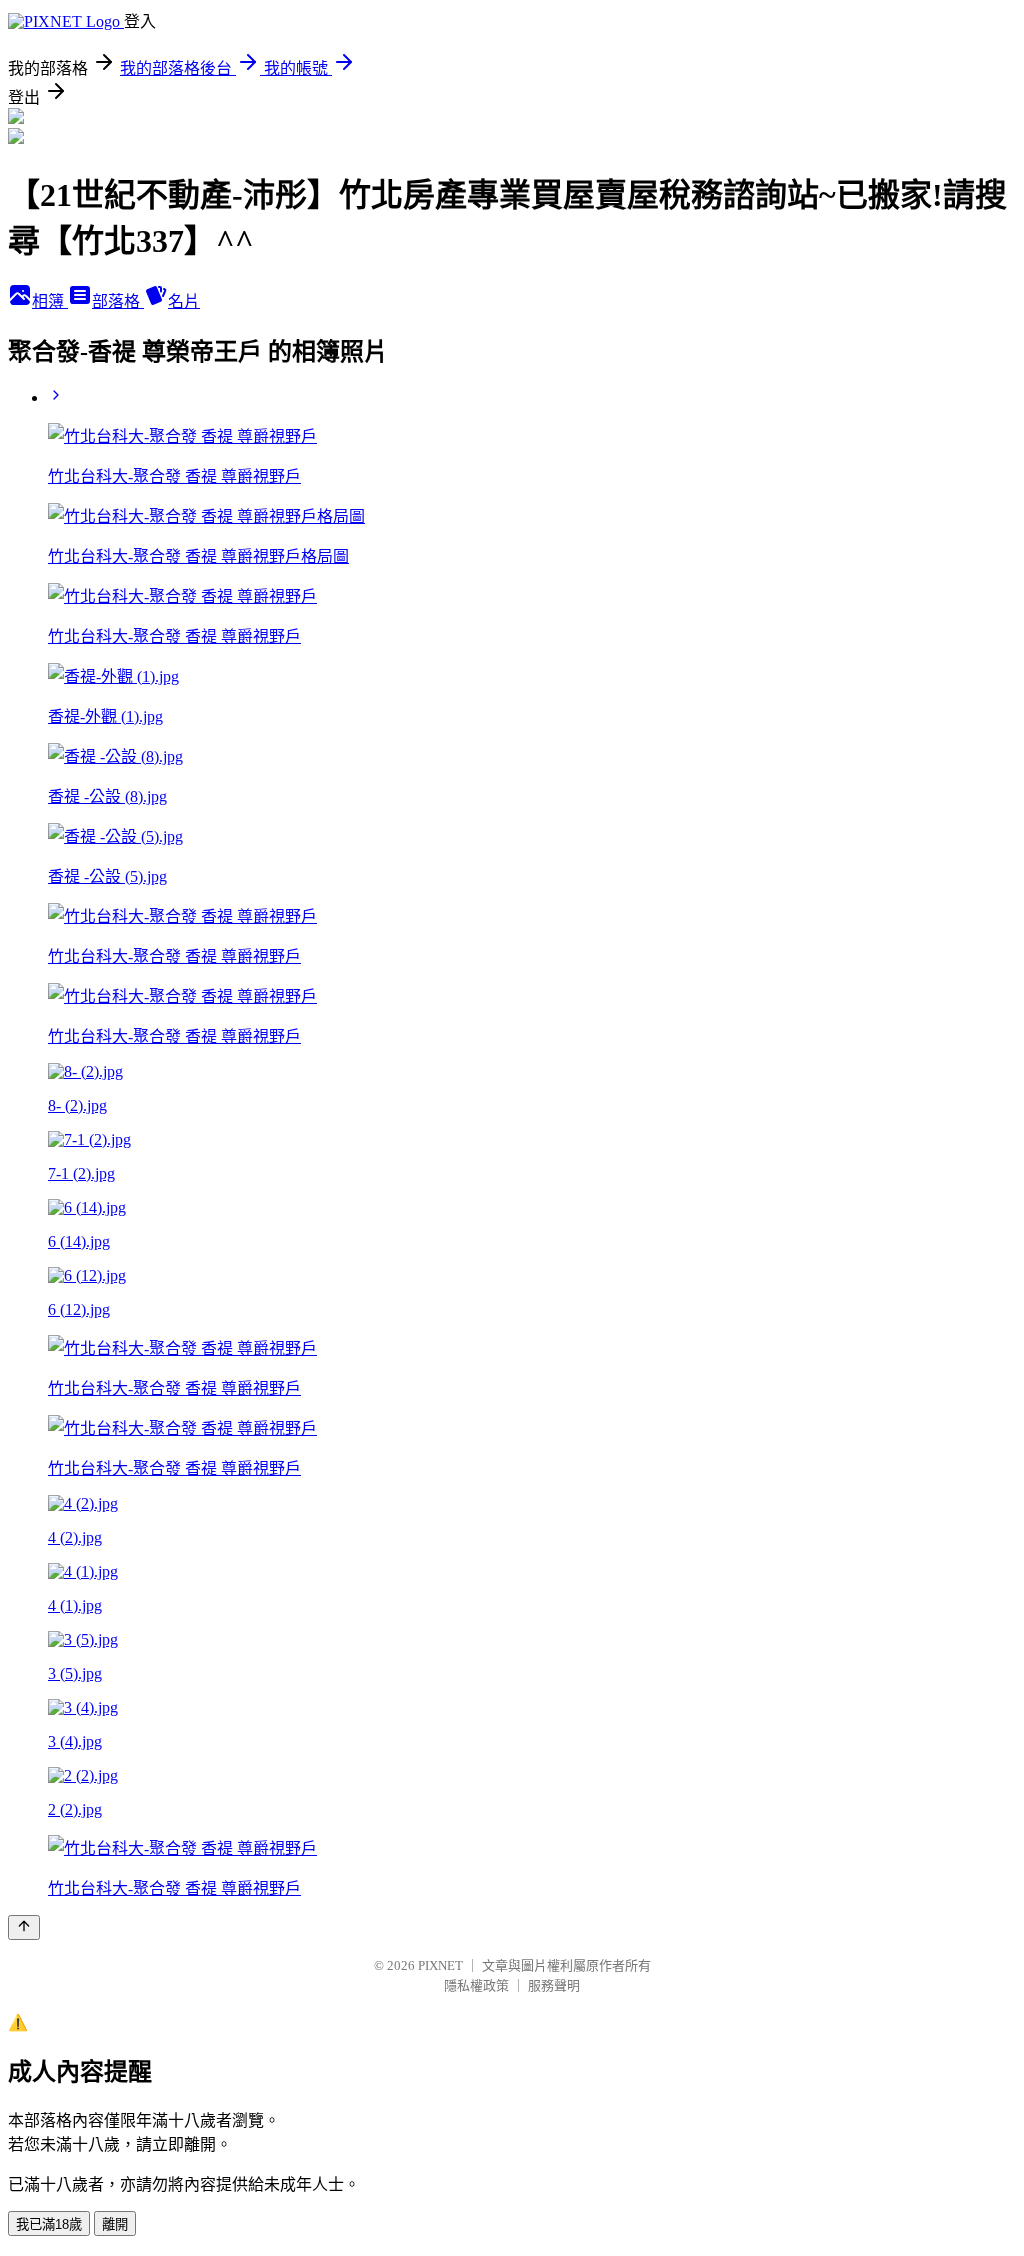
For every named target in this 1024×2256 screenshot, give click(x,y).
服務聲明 (554, 1985)
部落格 (118, 301)
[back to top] (24, 1927)
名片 (184, 301)
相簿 (50, 301)
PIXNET (440, 1965)
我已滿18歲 (49, 2224)
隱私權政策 (476, 1985)
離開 (115, 2224)
